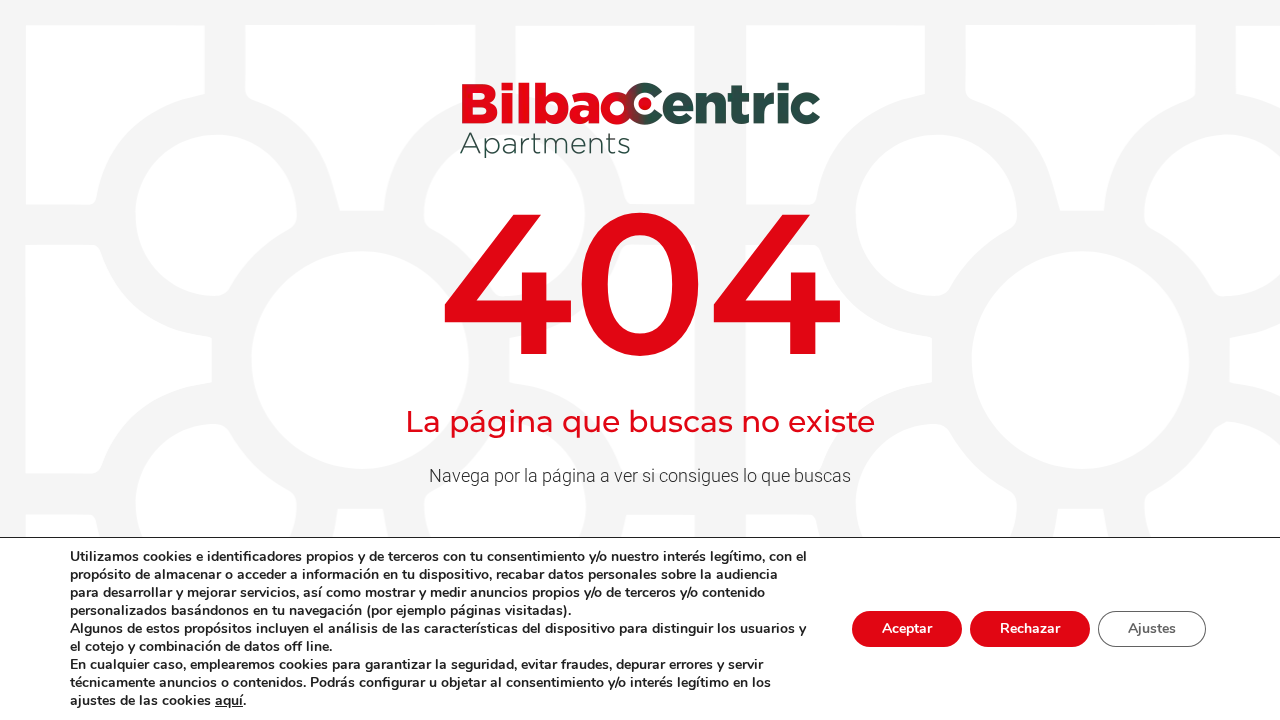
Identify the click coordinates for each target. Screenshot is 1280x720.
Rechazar (1030, 628)
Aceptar (907, 628)
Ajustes (1152, 628)
